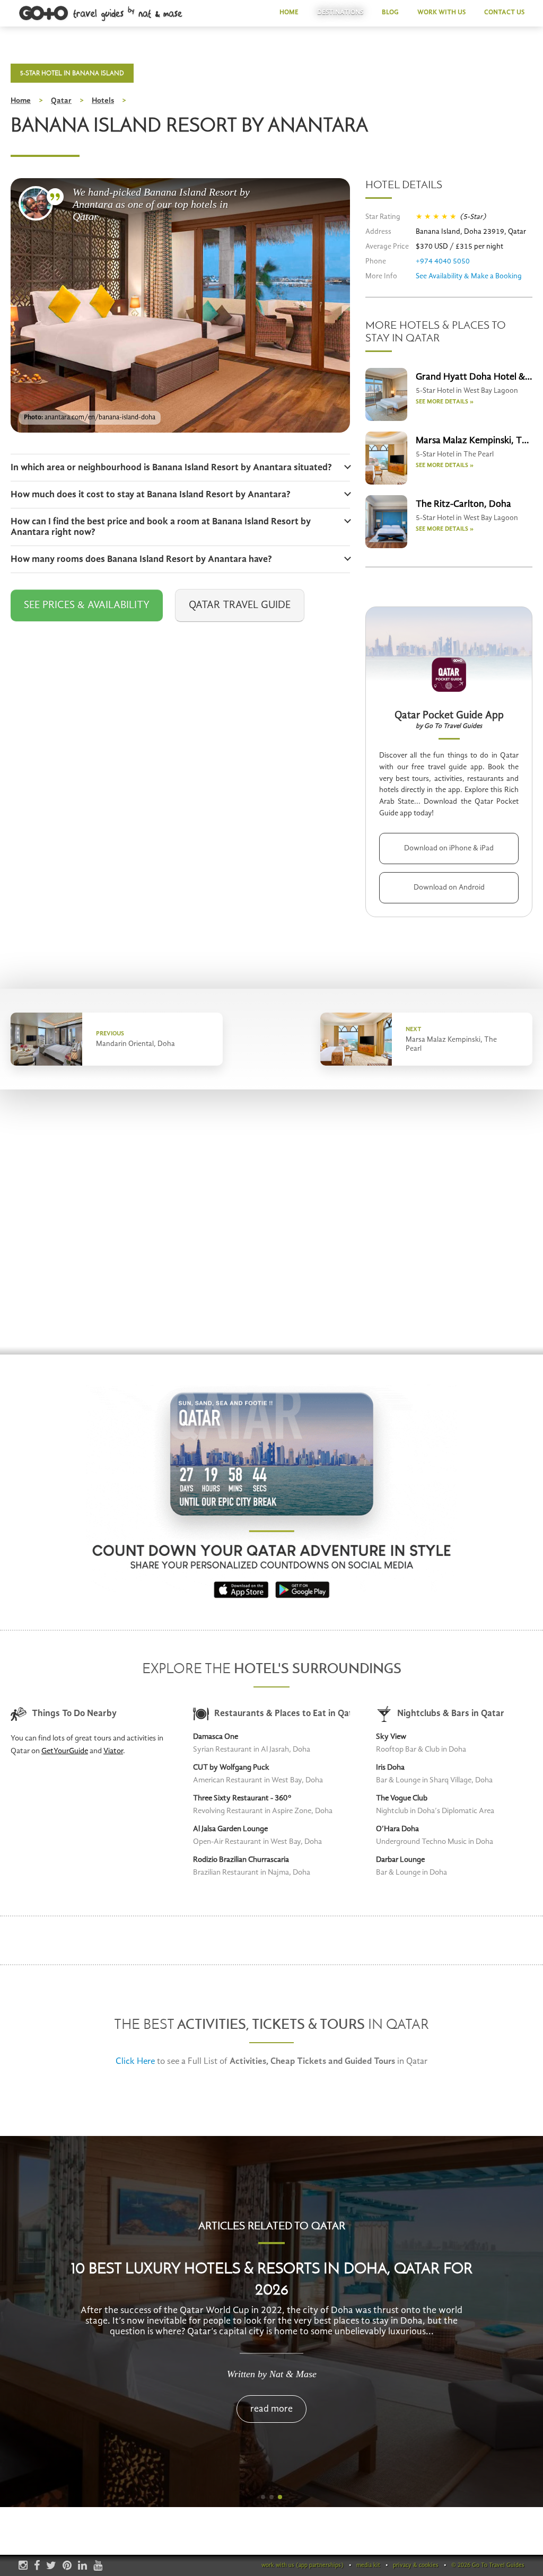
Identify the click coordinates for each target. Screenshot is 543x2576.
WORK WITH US (441, 12)
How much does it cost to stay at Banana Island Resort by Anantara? (151, 495)
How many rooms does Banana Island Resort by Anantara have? (141, 559)
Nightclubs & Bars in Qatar (451, 1714)
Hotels (103, 101)
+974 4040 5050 (443, 261)
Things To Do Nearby (74, 1714)
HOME (289, 12)
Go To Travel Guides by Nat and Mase (101, 14)
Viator (113, 1751)
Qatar (61, 101)
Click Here (135, 2061)
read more (271, 2409)
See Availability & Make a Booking (469, 276)
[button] (263, 2497)
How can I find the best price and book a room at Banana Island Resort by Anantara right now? (161, 527)
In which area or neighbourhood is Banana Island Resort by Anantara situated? (171, 468)
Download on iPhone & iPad (449, 848)
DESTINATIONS (340, 12)
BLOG (390, 12)
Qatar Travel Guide (240, 605)
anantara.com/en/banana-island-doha (100, 417)
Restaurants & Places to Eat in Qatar (282, 1714)
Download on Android (449, 887)
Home (21, 101)
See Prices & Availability (87, 605)
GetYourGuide (65, 1751)
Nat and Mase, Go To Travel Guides (36, 203)
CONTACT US (504, 12)
